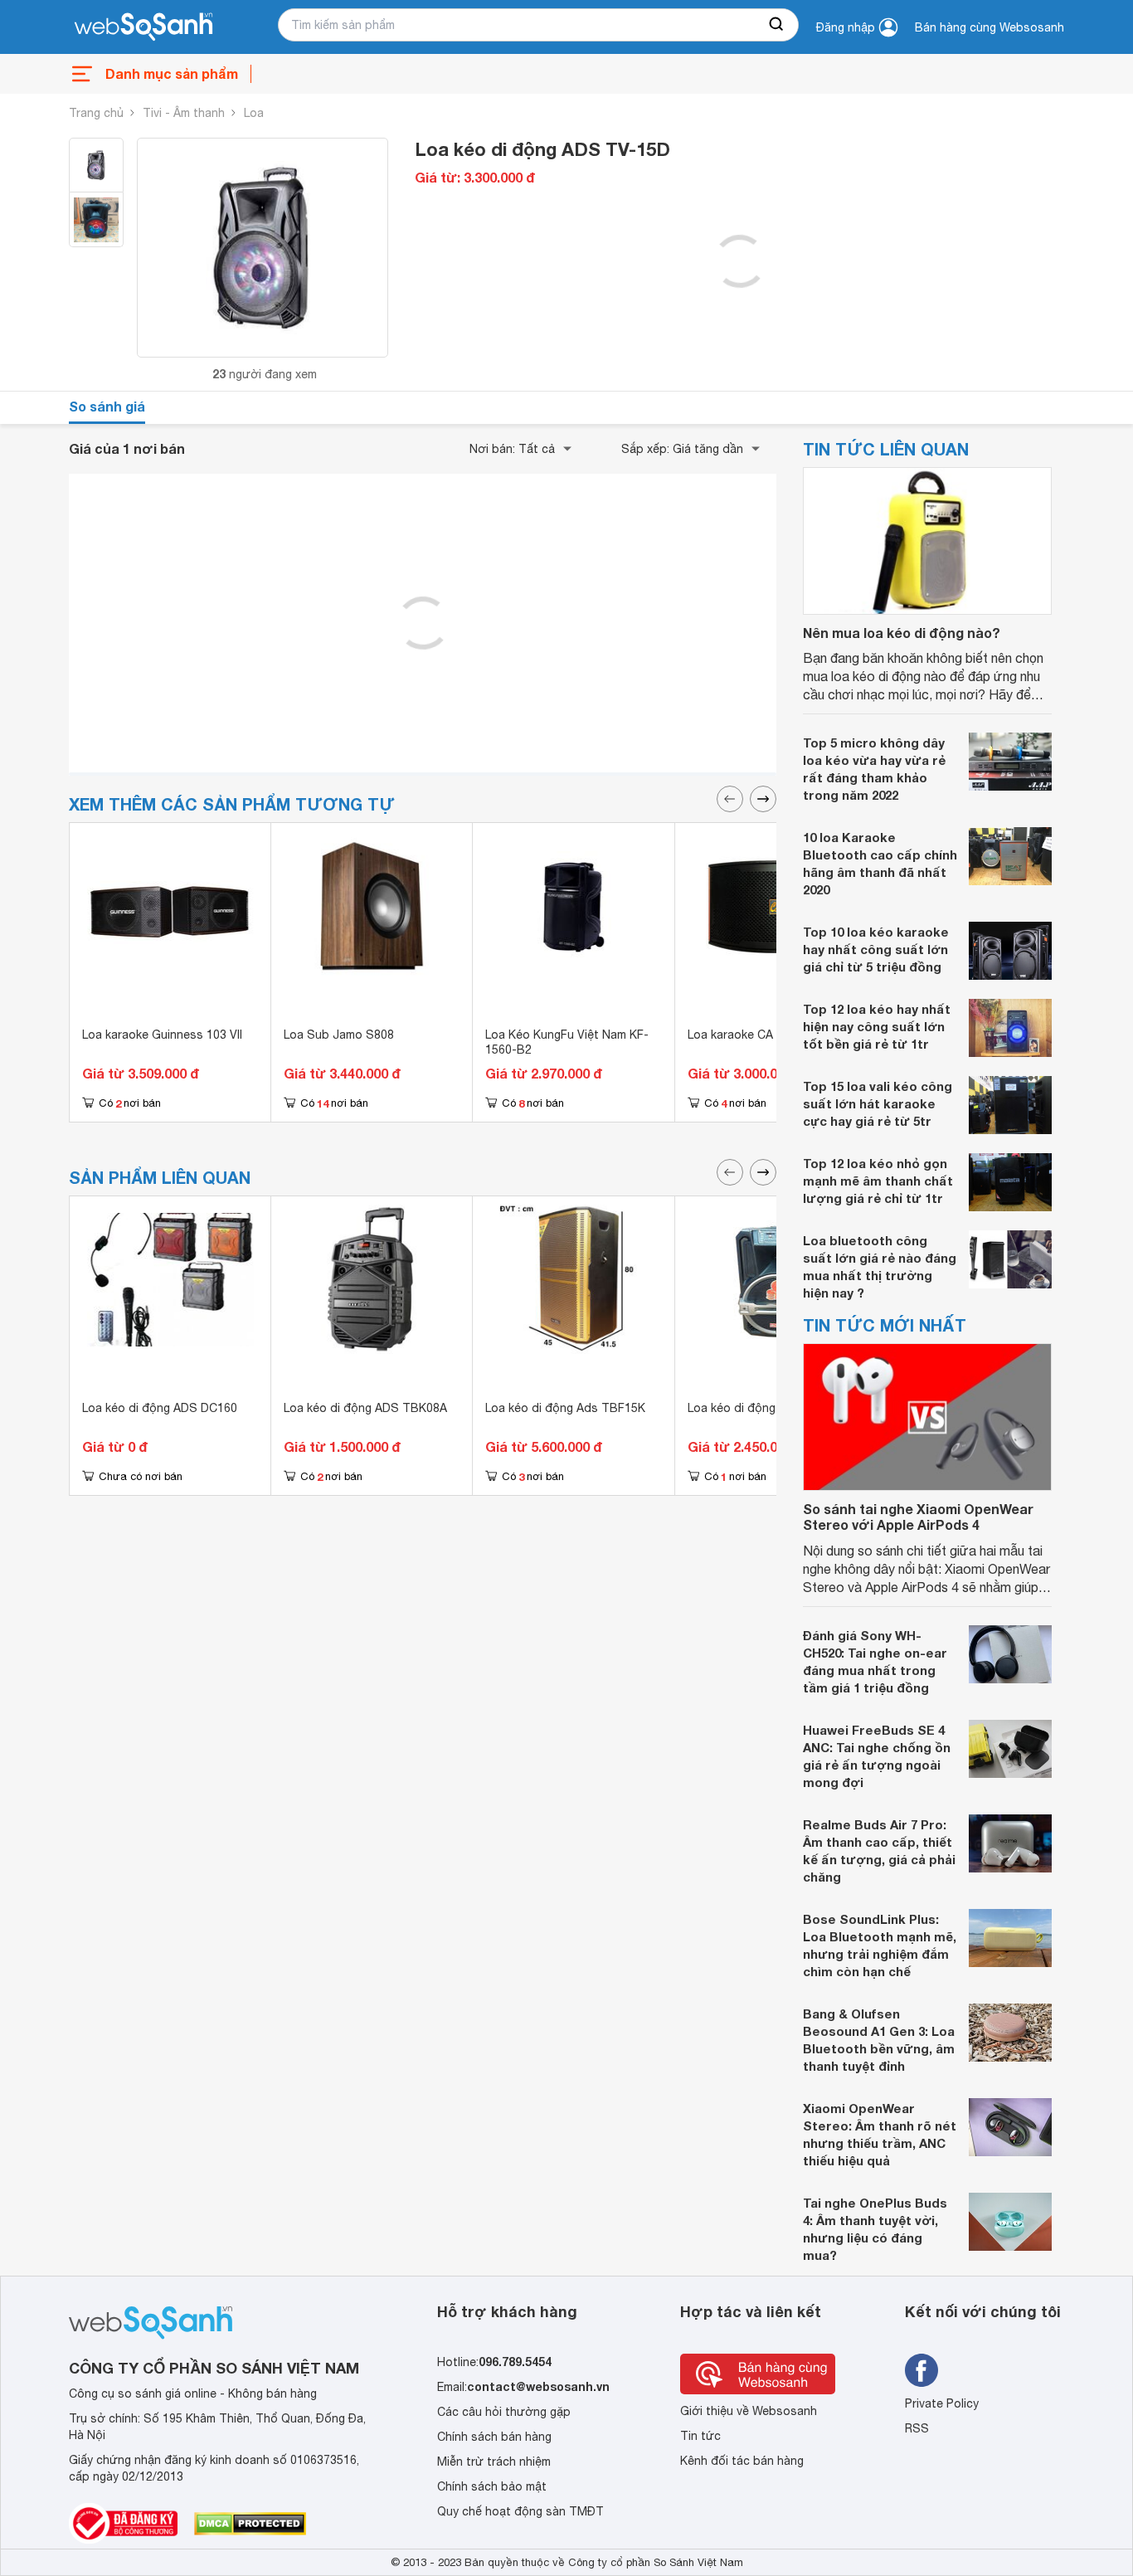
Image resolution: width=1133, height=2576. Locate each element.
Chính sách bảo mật (492, 2486)
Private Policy (942, 2403)
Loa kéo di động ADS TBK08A (365, 1408)
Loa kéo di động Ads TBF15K (565, 1408)
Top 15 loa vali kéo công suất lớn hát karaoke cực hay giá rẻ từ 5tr (878, 1103)
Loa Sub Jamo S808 (339, 1035)
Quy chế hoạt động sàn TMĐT (520, 2511)
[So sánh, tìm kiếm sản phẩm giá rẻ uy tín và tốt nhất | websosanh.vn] (143, 27)
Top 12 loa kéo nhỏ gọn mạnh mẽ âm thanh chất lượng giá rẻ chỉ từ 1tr (878, 1181)
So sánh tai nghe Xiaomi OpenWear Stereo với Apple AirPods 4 (918, 1517)
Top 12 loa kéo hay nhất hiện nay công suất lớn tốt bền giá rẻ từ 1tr (877, 1026)
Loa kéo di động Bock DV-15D (770, 1408)
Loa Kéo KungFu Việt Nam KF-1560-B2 (567, 1042)
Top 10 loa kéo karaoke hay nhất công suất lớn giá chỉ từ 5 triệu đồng (876, 949)
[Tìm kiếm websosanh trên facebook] (921, 2370)
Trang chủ (96, 113)
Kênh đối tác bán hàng (742, 2461)
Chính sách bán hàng (494, 2437)
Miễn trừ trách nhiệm (494, 2462)
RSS (917, 2428)
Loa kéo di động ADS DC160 (160, 1408)
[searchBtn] (777, 25)
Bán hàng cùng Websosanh (990, 27)
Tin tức (700, 2436)
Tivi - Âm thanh (184, 113)
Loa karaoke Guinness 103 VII (162, 1035)
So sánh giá (107, 406)
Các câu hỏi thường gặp (504, 2412)
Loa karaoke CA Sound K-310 (768, 1035)
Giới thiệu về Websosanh (749, 2411)
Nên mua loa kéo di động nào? (902, 633)
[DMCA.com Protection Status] (250, 2524)
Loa (254, 113)
